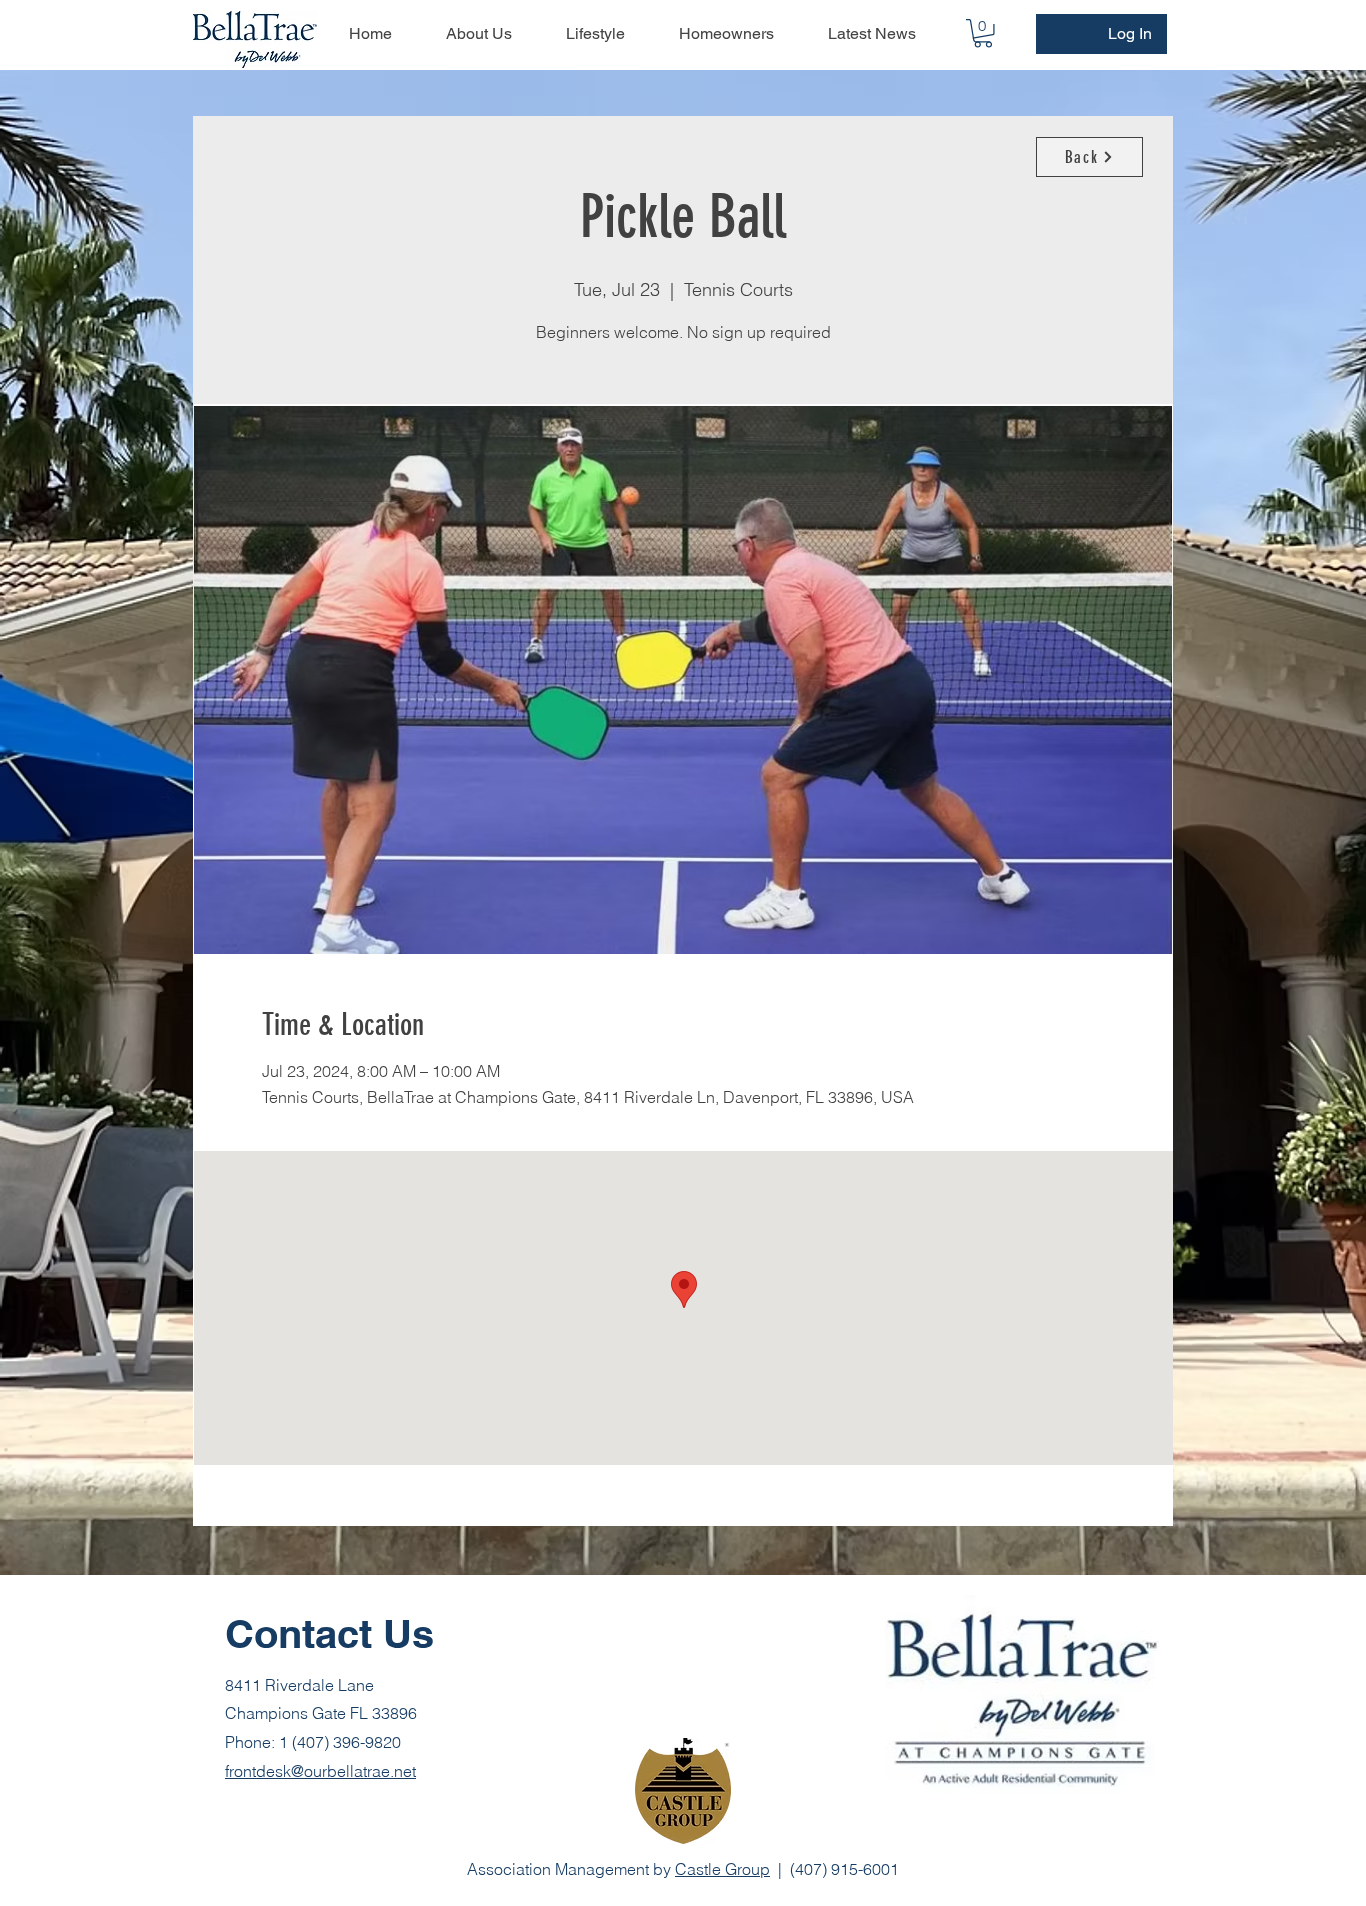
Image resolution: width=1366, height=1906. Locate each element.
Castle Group (722, 1869)
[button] (983, 33)
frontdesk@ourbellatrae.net (320, 1771)
